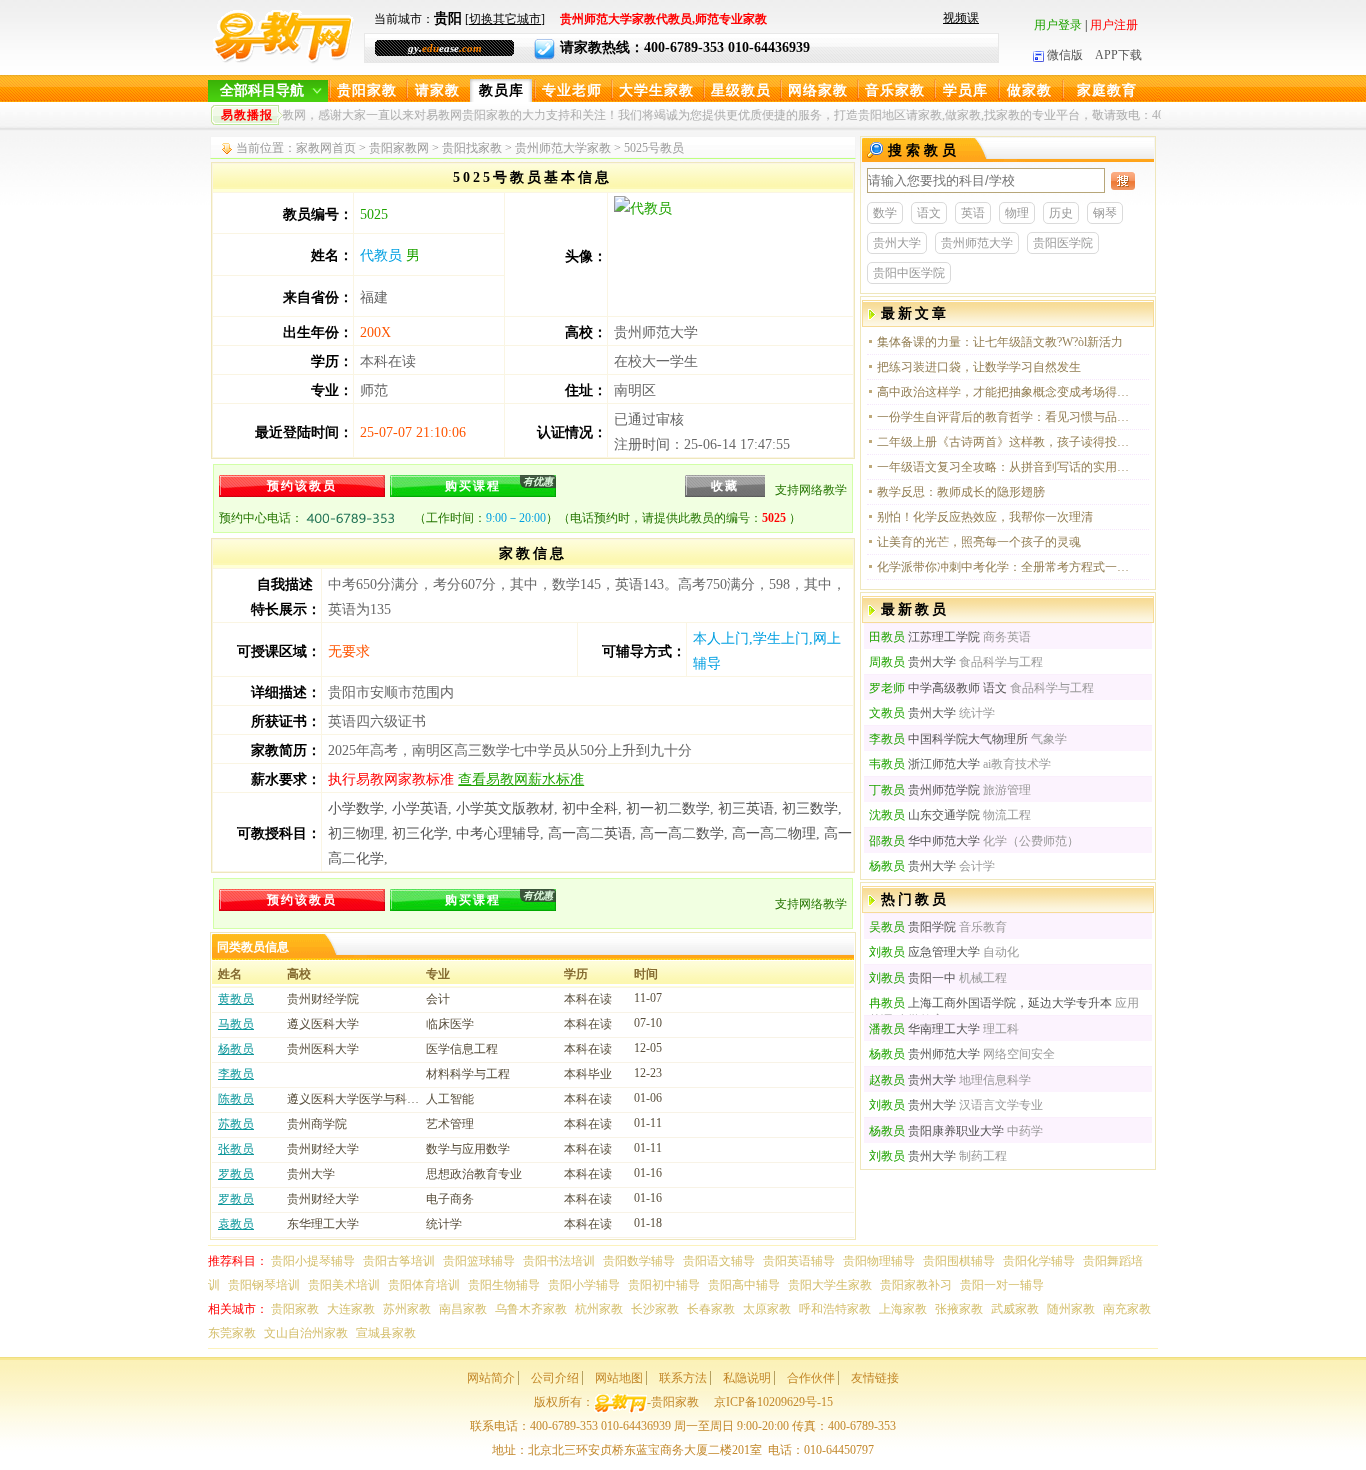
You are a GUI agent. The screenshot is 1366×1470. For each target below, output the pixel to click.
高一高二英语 (590, 833)
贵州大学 (897, 243)
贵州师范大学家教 (563, 148)
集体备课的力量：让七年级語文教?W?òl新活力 (1000, 342)
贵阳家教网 (399, 148)
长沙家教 (655, 1309)
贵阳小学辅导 (584, 1285)
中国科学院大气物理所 (948, 739)
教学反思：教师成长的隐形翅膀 (961, 492)
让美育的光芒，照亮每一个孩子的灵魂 (979, 542)
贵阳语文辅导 (719, 1261)
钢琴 (1105, 213)
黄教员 (236, 999)
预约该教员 (302, 486)
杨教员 (236, 1049)
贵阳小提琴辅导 (313, 1261)
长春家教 (711, 1309)
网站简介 (491, 1378)
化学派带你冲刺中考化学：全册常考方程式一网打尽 (1004, 567)
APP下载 (1118, 55)
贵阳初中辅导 (664, 1285)
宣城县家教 (386, 1333)
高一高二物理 (774, 833)
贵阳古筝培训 (399, 1261)
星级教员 (741, 90)
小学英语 (420, 808)
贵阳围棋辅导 (959, 1261)
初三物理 (356, 833)
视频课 (961, 18)
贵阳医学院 (1063, 243)
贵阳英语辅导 (799, 1261)
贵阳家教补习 (916, 1285)
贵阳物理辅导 (879, 1261)
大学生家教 (656, 90)
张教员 (236, 1149)
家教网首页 (326, 148)
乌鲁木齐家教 (531, 1309)
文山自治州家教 (306, 1333)
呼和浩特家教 (835, 1309)
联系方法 (683, 1378)
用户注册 (1114, 25)
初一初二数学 (668, 808)
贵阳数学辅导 (639, 1261)
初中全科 (590, 808)
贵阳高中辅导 (744, 1285)
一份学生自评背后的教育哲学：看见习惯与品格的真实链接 (1004, 417)
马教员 (236, 1024)
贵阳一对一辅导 (1002, 1285)
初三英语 (746, 808)
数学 (885, 213)
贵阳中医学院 (909, 273)
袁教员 (236, 1224)
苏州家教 (407, 1309)
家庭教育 (1107, 90)
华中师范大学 (924, 841)
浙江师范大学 (924, 764)
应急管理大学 (924, 952)
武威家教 (1015, 1309)
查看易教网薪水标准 (521, 779)
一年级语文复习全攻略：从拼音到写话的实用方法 (1004, 467)
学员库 (965, 90)
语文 (929, 213)
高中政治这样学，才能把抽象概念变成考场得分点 (1004, 392)
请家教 (437, 90)
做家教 (1029, 90)
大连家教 (351, 1309)
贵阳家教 (367, 90)
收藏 (725, 486)
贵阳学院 (912, 927)
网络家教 (818, 90)
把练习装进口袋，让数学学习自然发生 (979, 367)
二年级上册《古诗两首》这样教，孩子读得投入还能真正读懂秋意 (1004, 442)
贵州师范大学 (977, 243)
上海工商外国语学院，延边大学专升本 (990, 1003)
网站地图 (619, 1378)
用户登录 (1058, 25)
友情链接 (875, 1378)
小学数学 (356, 808)
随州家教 (1071, 1309)
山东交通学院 (924, 815)
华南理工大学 (924, 1029)
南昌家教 (463, 1309)
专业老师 (572, 90)
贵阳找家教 (472, 148)
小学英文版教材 (505, 808)
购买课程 (499, 484)
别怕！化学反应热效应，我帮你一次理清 (985, 517)
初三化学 (420, 833)
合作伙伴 (811, 1378)
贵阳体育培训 (424, 1285)
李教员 (236, 1074)
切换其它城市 (505, 19)
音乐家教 (895, 90)
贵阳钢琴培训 (264, 1285)
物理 (1017, 213)
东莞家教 (232, 1333)
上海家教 (903, 1309)
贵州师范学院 (924, 790)
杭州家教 (599, 1309)
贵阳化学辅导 (1039, 1261)
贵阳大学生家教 (830, 1285)
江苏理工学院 (924, 637)
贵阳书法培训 (559, 1261)
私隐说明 (747, 1378)
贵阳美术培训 (344, 1285)
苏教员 (236, 1124)
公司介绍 (555, 1378)
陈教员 (236, 1099)
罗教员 (236, 1174)
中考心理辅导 (498, 833)
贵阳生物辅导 (504, 1285)
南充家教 (1127, 1309)
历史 (1061, 213)
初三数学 (810, 808)
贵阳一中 (912, 978)
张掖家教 (959, 1309)
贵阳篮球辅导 (479, 1261)
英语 (973, 213)
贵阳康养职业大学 (936, 1131)
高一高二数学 (682, 833)
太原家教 (767, 1309)
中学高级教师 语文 (938, 688)
